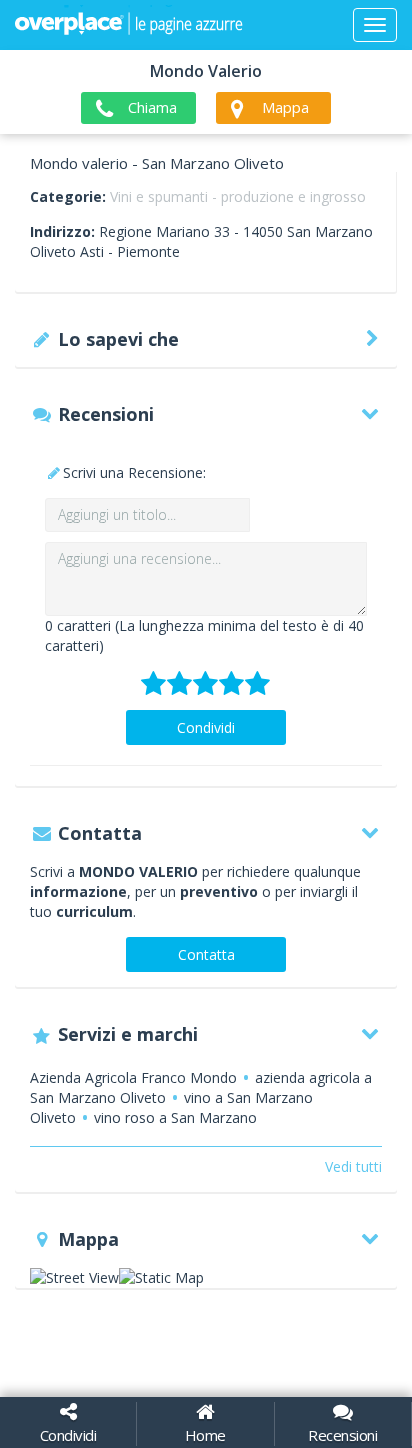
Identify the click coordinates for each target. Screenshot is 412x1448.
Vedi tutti (353, 1166)
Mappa (285, 107)
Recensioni (342, 1435)
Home (205, 1435)
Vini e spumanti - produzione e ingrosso (238, 196)
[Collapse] (375, 25)
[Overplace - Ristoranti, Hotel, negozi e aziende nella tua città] (129, 25)
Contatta (206, 954)
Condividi (206, 727)
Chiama (152, 107)
